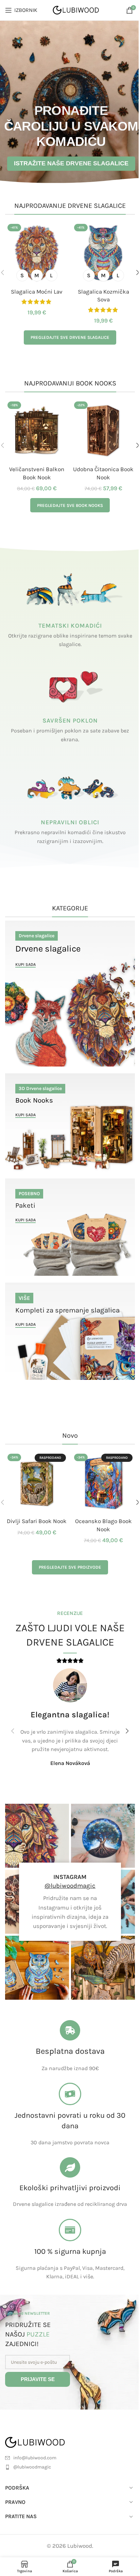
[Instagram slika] (37, 1836)
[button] (13, 1731)
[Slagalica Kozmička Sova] (103, 253)
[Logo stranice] (76, 10)
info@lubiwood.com (35, 2458)
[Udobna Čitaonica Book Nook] (103, 431)
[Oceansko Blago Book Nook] (103, 1483)
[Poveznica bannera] (70, 994)
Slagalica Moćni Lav (37, 292)
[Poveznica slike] (43, 2442)
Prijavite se (38, 2379)
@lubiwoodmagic (70, 1886)
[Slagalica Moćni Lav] (37, 253)
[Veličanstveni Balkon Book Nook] (37, 431)
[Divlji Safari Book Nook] (37, 1483)
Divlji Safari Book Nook (37, 1521)
